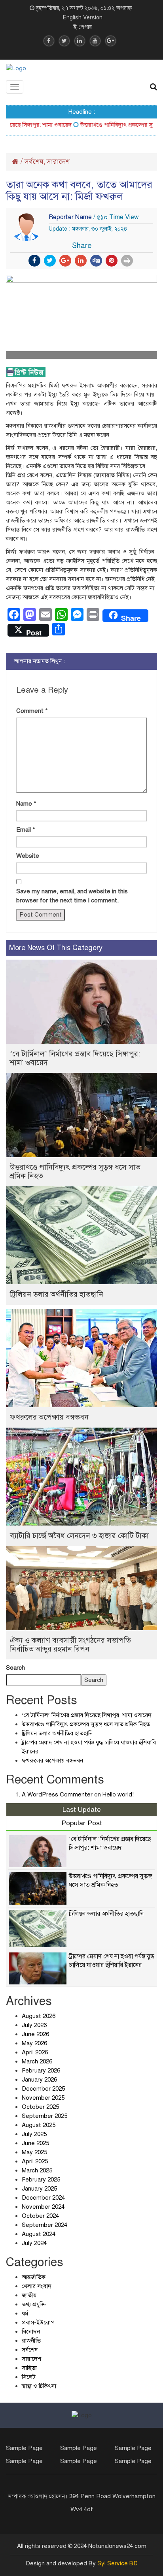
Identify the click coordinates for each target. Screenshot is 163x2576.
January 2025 (39, 2189)
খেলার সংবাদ (37, 2286)
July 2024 (34, 2243)
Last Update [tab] (82, 1810)
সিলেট (29, 2377)
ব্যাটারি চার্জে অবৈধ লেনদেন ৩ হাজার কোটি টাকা (79, 1536)
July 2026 (34, 2025)
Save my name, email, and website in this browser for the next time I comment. (72, 896)
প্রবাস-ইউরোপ (38, 2322)
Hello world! (118, 1794)
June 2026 (35, 2034)
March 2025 (37, 2170)
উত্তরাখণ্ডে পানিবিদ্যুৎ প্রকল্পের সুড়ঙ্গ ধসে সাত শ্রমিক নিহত (75, 1172)
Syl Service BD (118, 2563)
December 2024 (43, 2198)
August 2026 (39, 2016)
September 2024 (45, 2225)
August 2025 (39, 2125)
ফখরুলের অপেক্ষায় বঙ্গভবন (49, 1417)
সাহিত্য (29, 2368)
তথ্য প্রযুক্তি (34, 2304)
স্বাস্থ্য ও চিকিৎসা (39, 2386)
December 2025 (43, 2089)
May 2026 (34, 2043)
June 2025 (35, 2143)
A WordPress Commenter (57, 1794)
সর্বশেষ (34, 162)
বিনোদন (31, 2332)
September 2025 (45, 2116)
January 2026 (39, 2080)
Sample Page (24, 2448)
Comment (32, 711)
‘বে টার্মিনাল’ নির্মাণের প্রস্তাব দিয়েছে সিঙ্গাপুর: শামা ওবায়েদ (75, 1058)
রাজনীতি (31, 2341)
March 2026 (37, 2061)
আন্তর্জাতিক (34, 2277)
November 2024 (43, 2207)
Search (15, 1668)
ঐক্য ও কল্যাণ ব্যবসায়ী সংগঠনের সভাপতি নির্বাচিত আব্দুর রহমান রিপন (70, 1645)
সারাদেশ (58, 162)
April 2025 (35, 2161)
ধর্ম (25, 2313)
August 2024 (39, 2234)
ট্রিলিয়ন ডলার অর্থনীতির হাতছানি (57, 1294)
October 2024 (40, 2216)
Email (26, 830)
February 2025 (41, 2180)
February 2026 (41, 2071)
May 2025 (34, 2152)
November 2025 (43, 2098)
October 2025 (40, 2107)
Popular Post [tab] (82, 1823)
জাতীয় (29, 2295)
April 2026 (35, 2052)
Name (26, 804)
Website (28, 856)
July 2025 (34, 2134)
